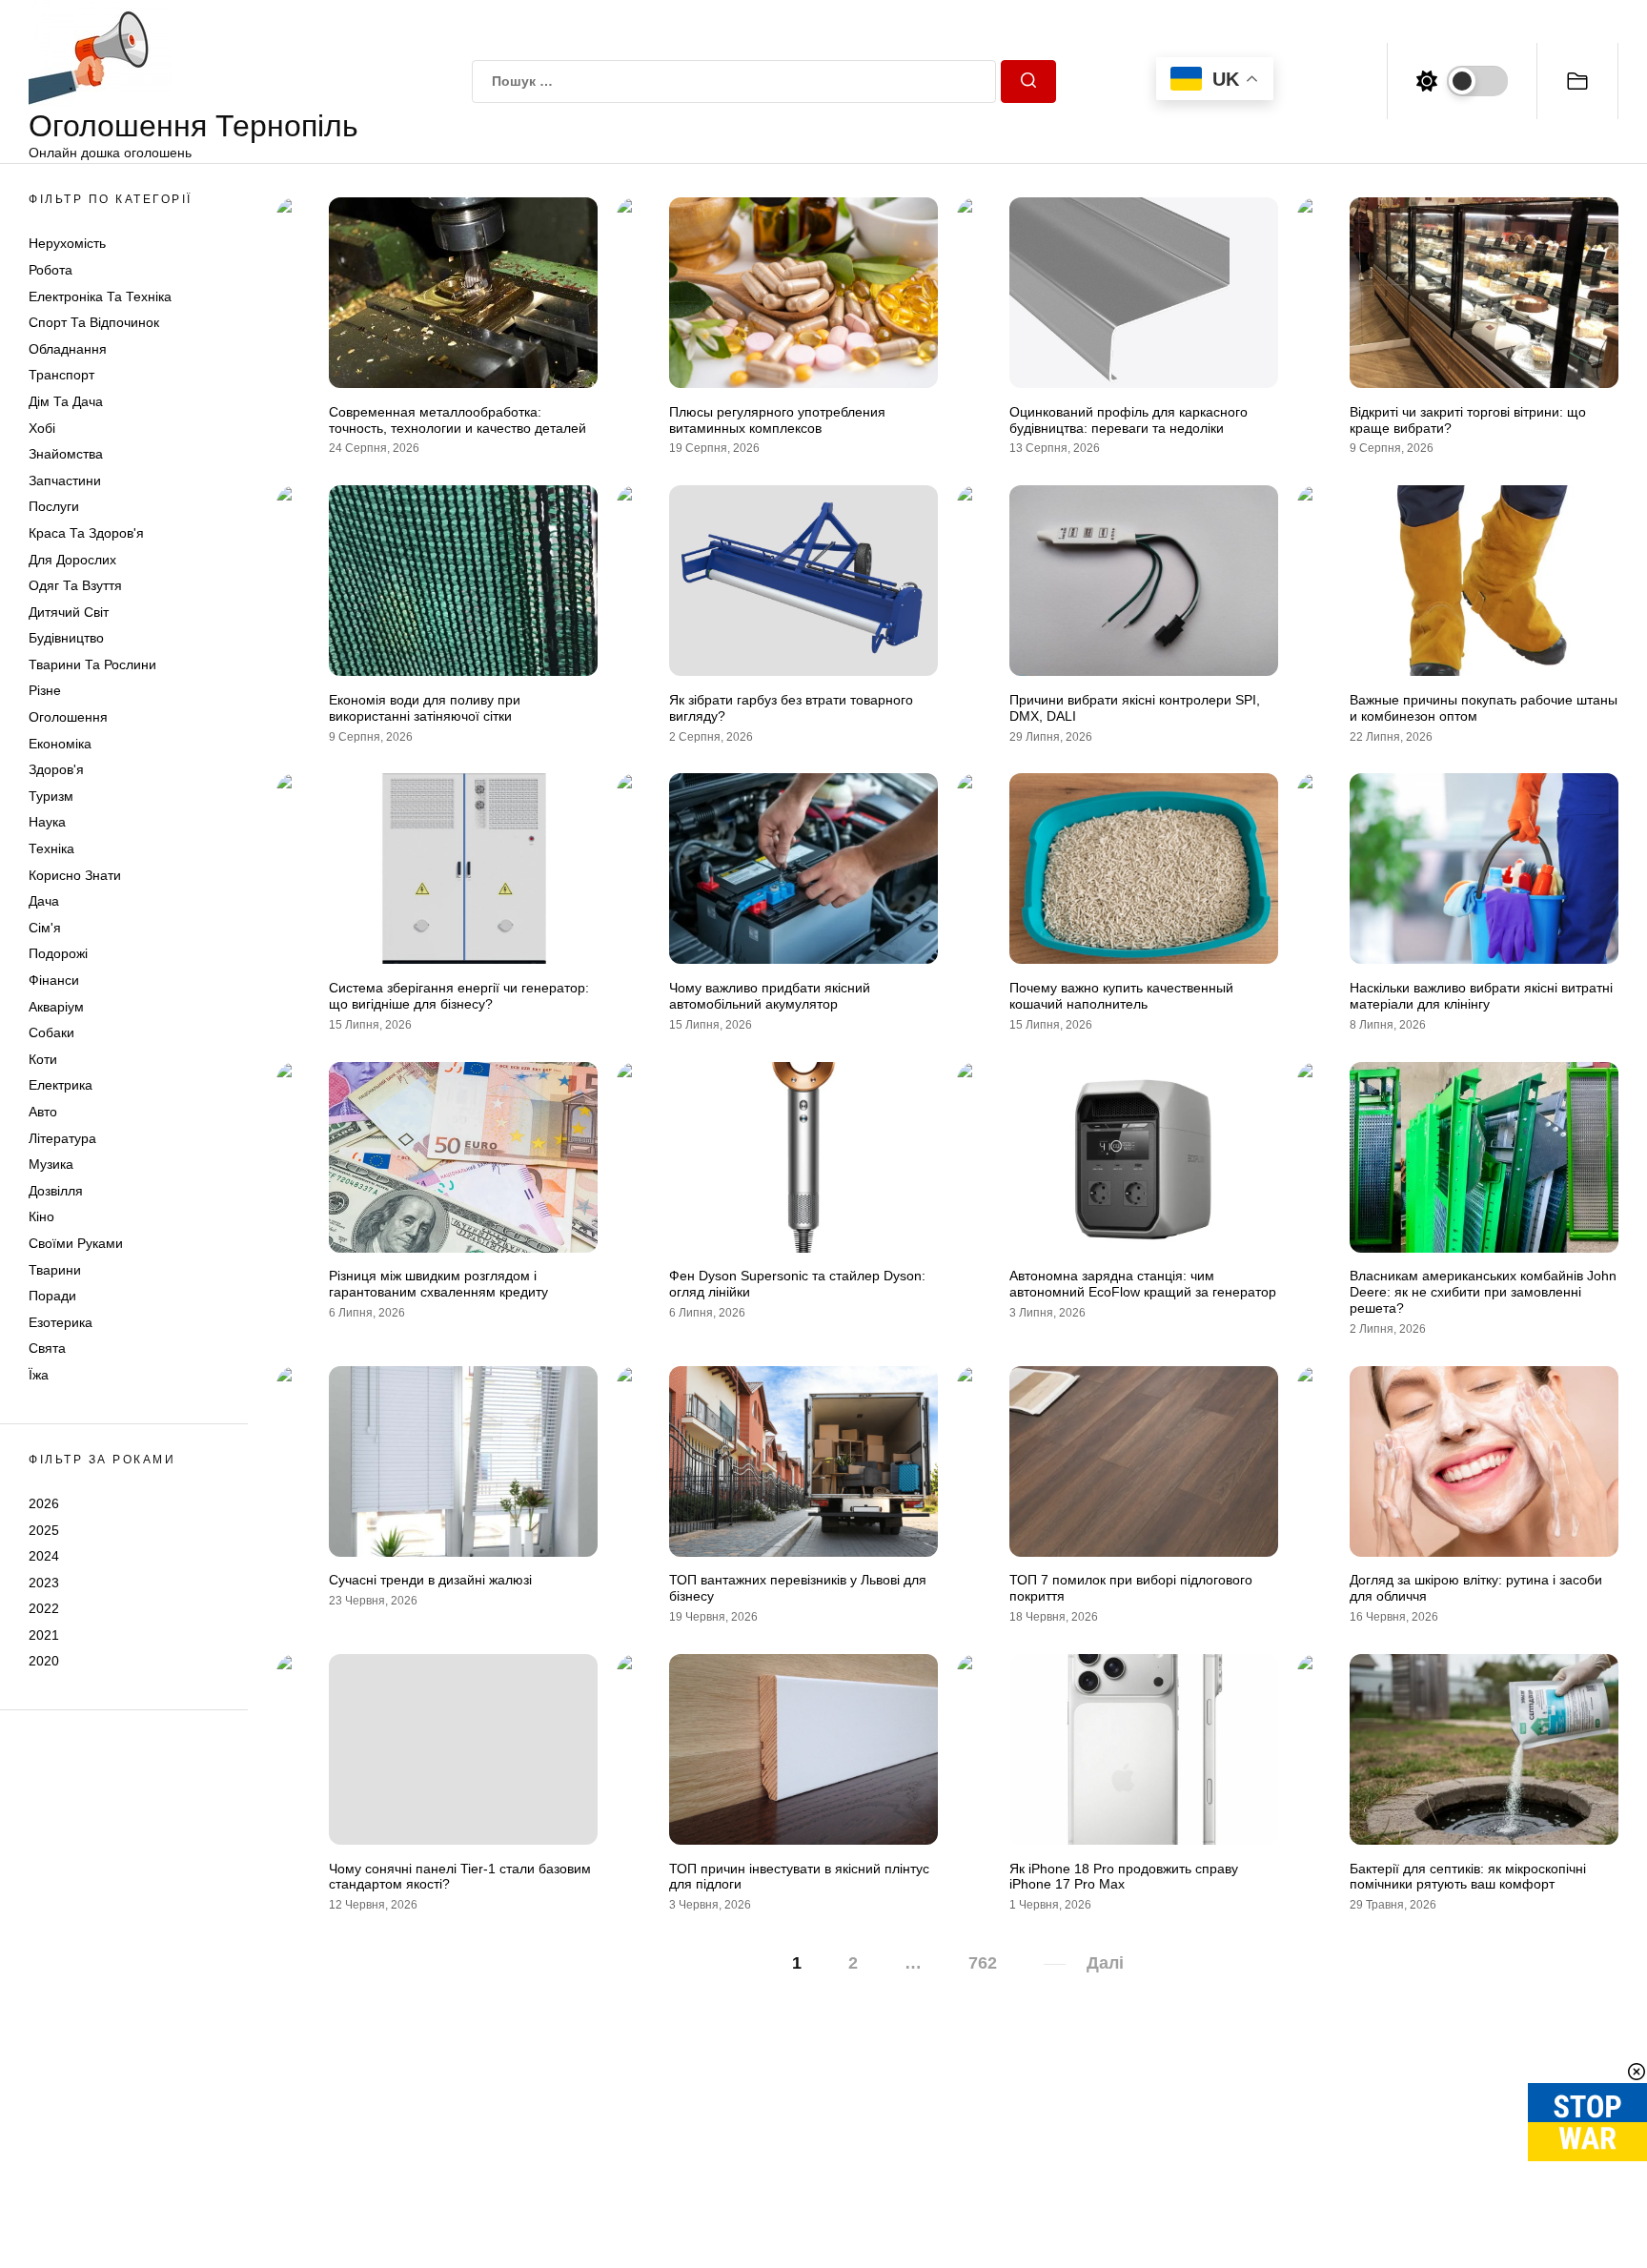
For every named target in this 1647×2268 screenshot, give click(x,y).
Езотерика (61, 1322)
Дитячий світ (69, 612)
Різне (45, 690)
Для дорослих (72, 560)
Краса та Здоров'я (86, 533)
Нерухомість (67, 243)
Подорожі (58, 953)
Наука (47, 822)
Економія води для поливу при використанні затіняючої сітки (425, 708)
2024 (44, 1556)
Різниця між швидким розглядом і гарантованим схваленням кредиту (438, 1284)
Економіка (60, 744)
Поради (52, 1296)
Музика (51, 1164)
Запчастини (65, 480)
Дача (44, 901)
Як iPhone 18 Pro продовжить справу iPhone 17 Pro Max (1124, 1877)
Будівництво (66, 638)
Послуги (54, 506)
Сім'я (45, 928)
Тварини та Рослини (92, 664)
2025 (44, 1529)
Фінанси (54, 980)
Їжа (39, 1375)
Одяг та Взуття (75, 585)
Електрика (61, 1085)
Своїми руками (76, 1243)
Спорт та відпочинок (94, 322)
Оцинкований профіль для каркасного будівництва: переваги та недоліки (1128, 420)
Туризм (51, 796)
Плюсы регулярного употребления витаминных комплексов (777, 420)
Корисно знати (75, 875)
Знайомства (66, 454)
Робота (51, 270)
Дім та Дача (66, 401)
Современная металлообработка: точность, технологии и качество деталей (457, 420)
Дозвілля (56, 1191)
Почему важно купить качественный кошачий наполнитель (1121, 996)
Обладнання (68, 349)
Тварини (55, 1270)
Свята (47, 1348)
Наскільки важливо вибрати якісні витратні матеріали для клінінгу (1481, 996)
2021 (44, 1635)
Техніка (51, 848)
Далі (1105, 1963)
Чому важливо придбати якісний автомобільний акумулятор (770, 996)
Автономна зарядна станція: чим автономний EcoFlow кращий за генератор (1143, 1284)
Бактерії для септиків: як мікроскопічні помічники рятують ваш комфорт (1468, 1877)
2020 (44, 1661)
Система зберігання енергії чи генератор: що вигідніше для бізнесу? (459, 996)
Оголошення (68, 717)
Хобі (42, 428)
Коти (43, 1059)
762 (983, 1963)
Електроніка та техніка (100, 296)
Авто (43, 1112)
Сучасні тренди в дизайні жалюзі (430, 1580)
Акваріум (56, 1007)
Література (62, 1138)
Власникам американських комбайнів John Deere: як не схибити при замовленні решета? (1483, 1292)
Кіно (41, 1216)
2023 (44, 1583)
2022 (44, 1608)
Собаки (51, 1032)
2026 (44, 1503)
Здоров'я (56, 769)
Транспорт (61, 375)
